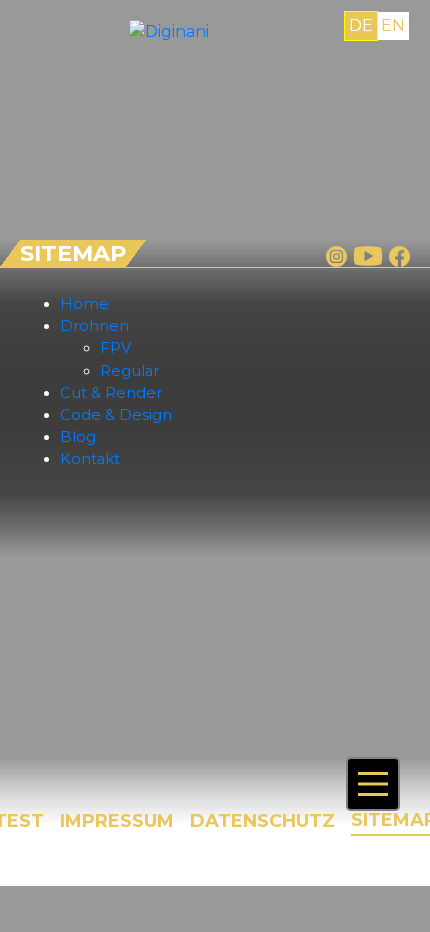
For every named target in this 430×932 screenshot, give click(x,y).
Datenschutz (262, 821)
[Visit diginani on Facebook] (399, 256)
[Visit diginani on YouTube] (368, 256)
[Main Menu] (373, 784)
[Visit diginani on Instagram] (336, 256)
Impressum (117, 821)
